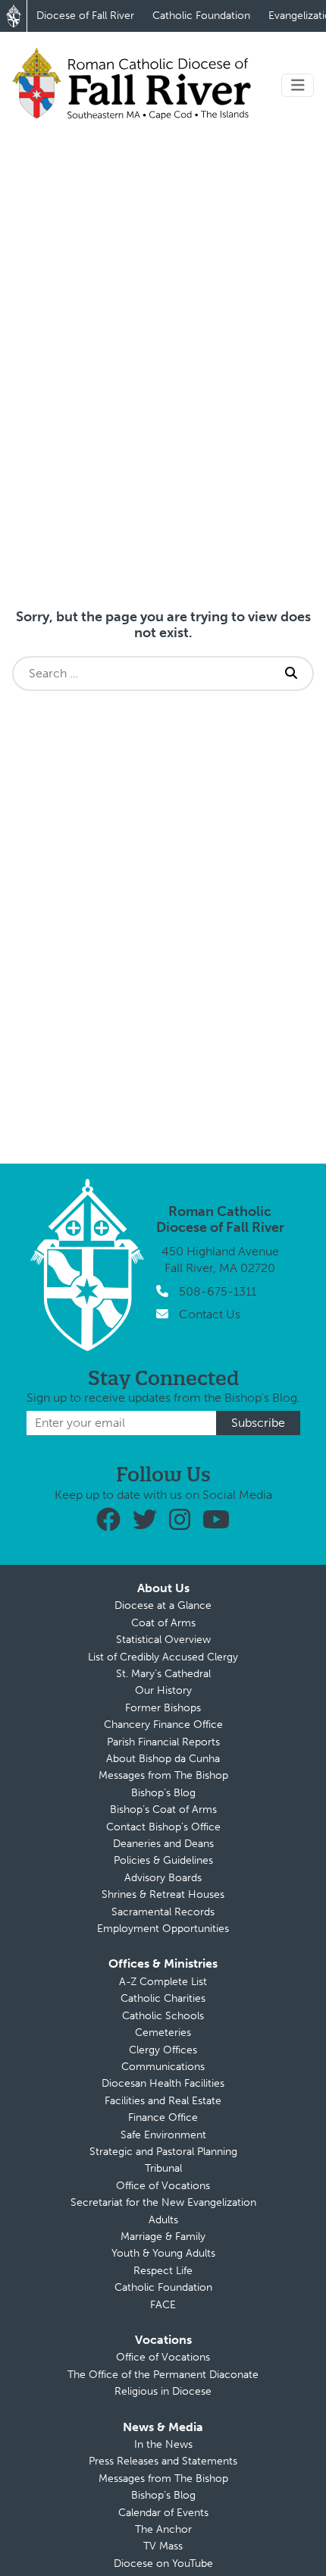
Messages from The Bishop (163, 1775)
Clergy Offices (163, 2050)
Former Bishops (163, 1708)
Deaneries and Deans (163, 1844)
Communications (163, 2067)
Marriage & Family (163, 2237)
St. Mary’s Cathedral (163, 1674)
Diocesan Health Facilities (163, 2083)
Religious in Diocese (163, 2391)
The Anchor (163, 2529)
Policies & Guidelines (163, 1860)
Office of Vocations (163, 2186)
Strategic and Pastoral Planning (163, 2152)
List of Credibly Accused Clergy (163, 1657)
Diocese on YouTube (163, 2563)
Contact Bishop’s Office (163, 1827)
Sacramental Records (163, 1912)
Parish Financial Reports (163, 1742)
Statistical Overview (163, 1640)
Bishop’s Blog (163, 1793)
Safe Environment (163, 2135)
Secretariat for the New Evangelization (163, 2202)
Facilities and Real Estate (163, 2101)
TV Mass (163, 2546)
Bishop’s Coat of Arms (163, 1809)
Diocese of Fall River (85, 16)
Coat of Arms (163, 1623)
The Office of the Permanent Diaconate (163, 2375)
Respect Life (163, 2271)
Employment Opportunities (163, 1929)
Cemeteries (163, 2033)
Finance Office (163, 2117)
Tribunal (163, 2168)
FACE (163, 2305)
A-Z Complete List (163, 1982)
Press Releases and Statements (163, 2461)
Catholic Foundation (201, 16)
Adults (163, 2220)
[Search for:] (142, 674)
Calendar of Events (163, 2513)
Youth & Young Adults (163, 2253)
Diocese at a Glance (163, 1605)
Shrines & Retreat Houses (163, 1894)
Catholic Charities (163, 1998)
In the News (163, 2444)
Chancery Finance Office (163, 1725)
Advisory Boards (163, 1878)
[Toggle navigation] (298, 85)
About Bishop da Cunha (163, 1759)
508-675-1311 (218, 1291)
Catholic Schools (163, 2016)
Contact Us (210, 1314)
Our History (163, 1690)
